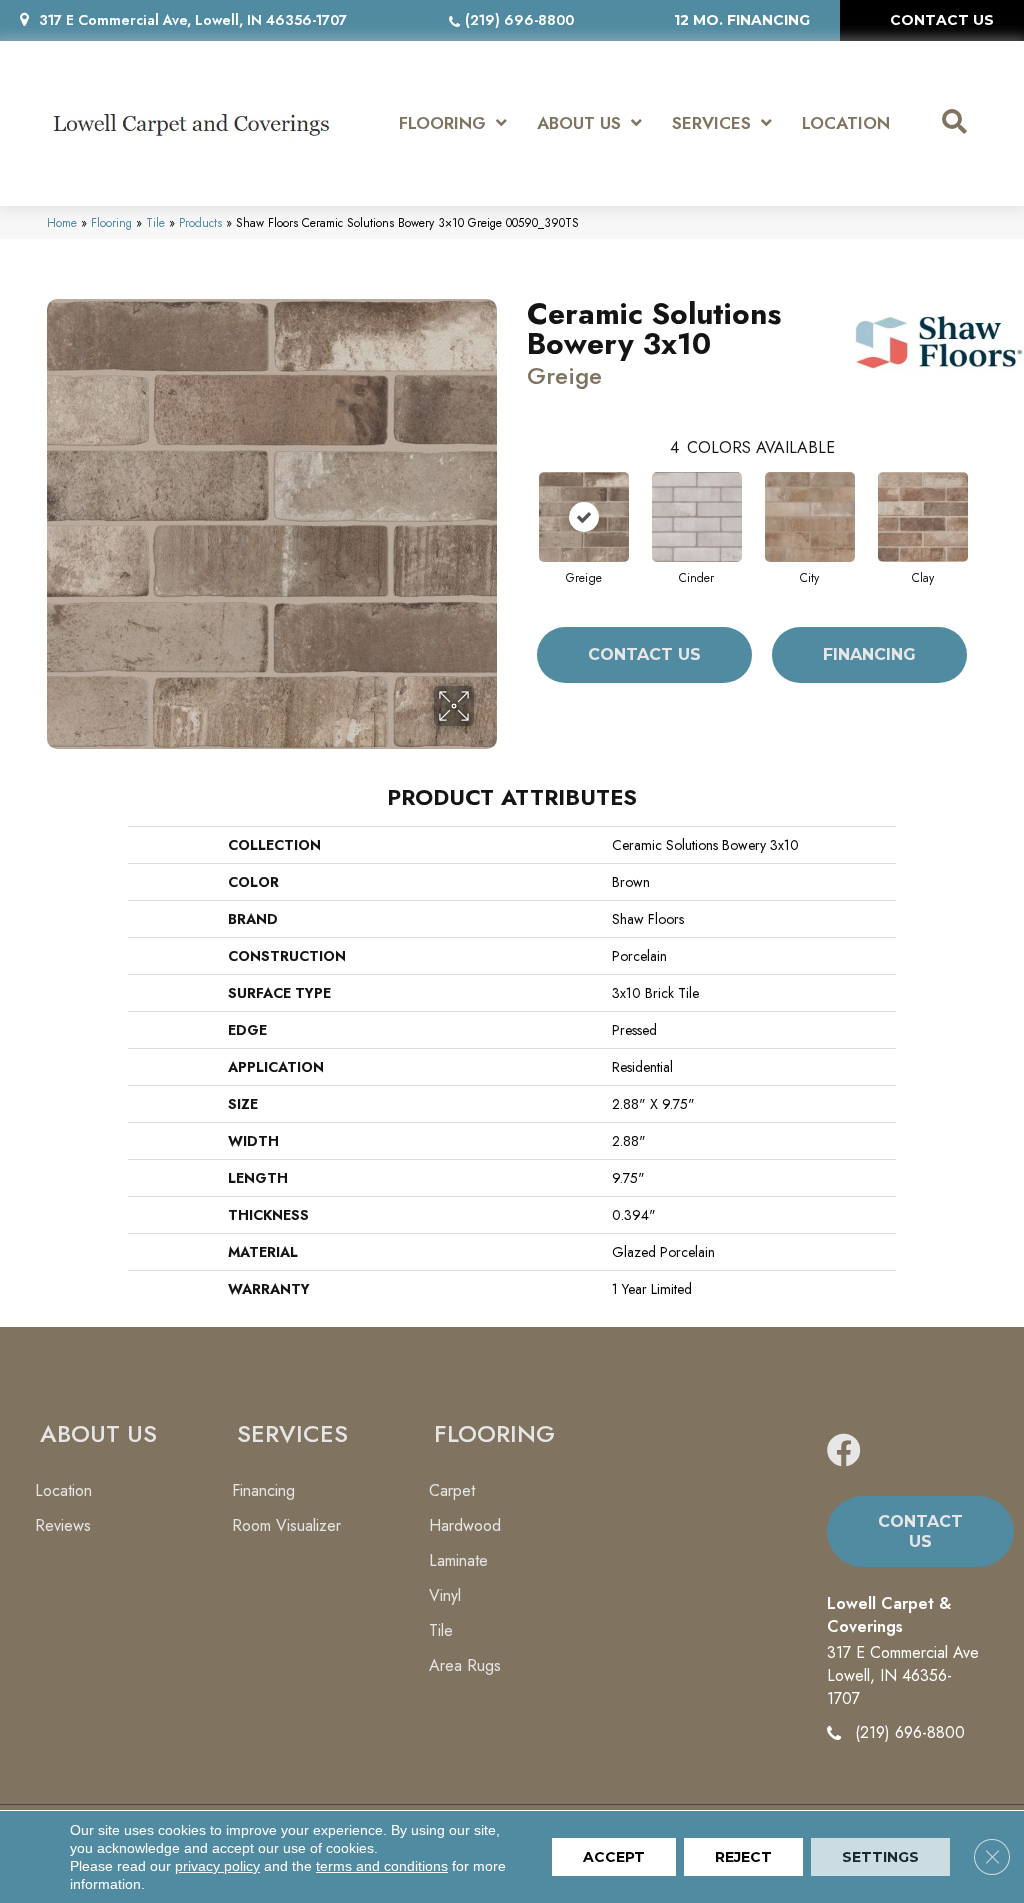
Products (200, 222)
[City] (810, 517)
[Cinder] (697, 517)
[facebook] (844, 1451)
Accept (614, 1857)
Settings (880, 1857)
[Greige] (584, 517)
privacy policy (217, 1866)
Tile (155, 222)
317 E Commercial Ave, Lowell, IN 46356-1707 (193, 20)
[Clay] (923, 517)
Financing (869, 654)
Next (987, 497)
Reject (743, 1857)
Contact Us (644, 654)
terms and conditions (382, 1866)
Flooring (111, 222)
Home (62, 222)
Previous (517, 497)
